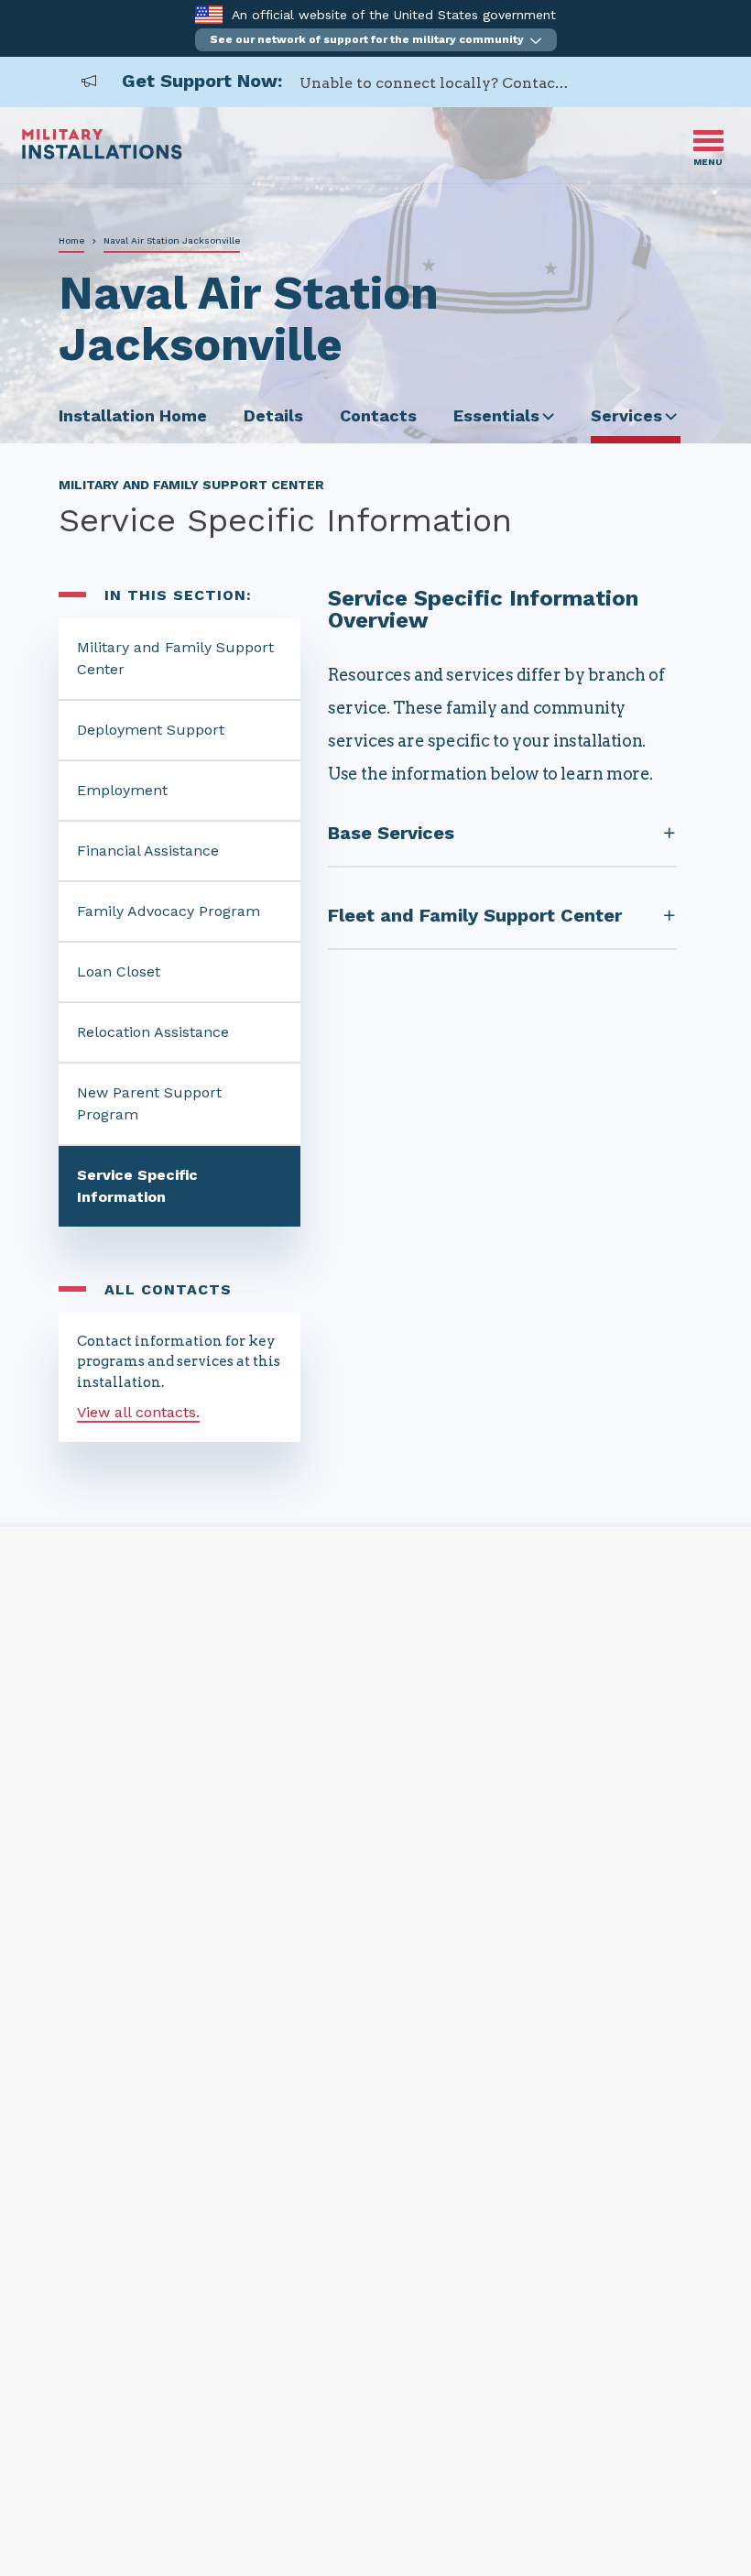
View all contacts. (138, 1412)
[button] (376, 40)
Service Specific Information (137, 1186)
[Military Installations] (102, 154)
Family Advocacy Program (169, 911)
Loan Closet (119, 971)
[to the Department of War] (208, 14)
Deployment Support (151, 730)
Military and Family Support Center (175, 658)
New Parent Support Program (149, 1103)
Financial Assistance (148, 851)
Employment (122, 790)
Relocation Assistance (153, 1032)
